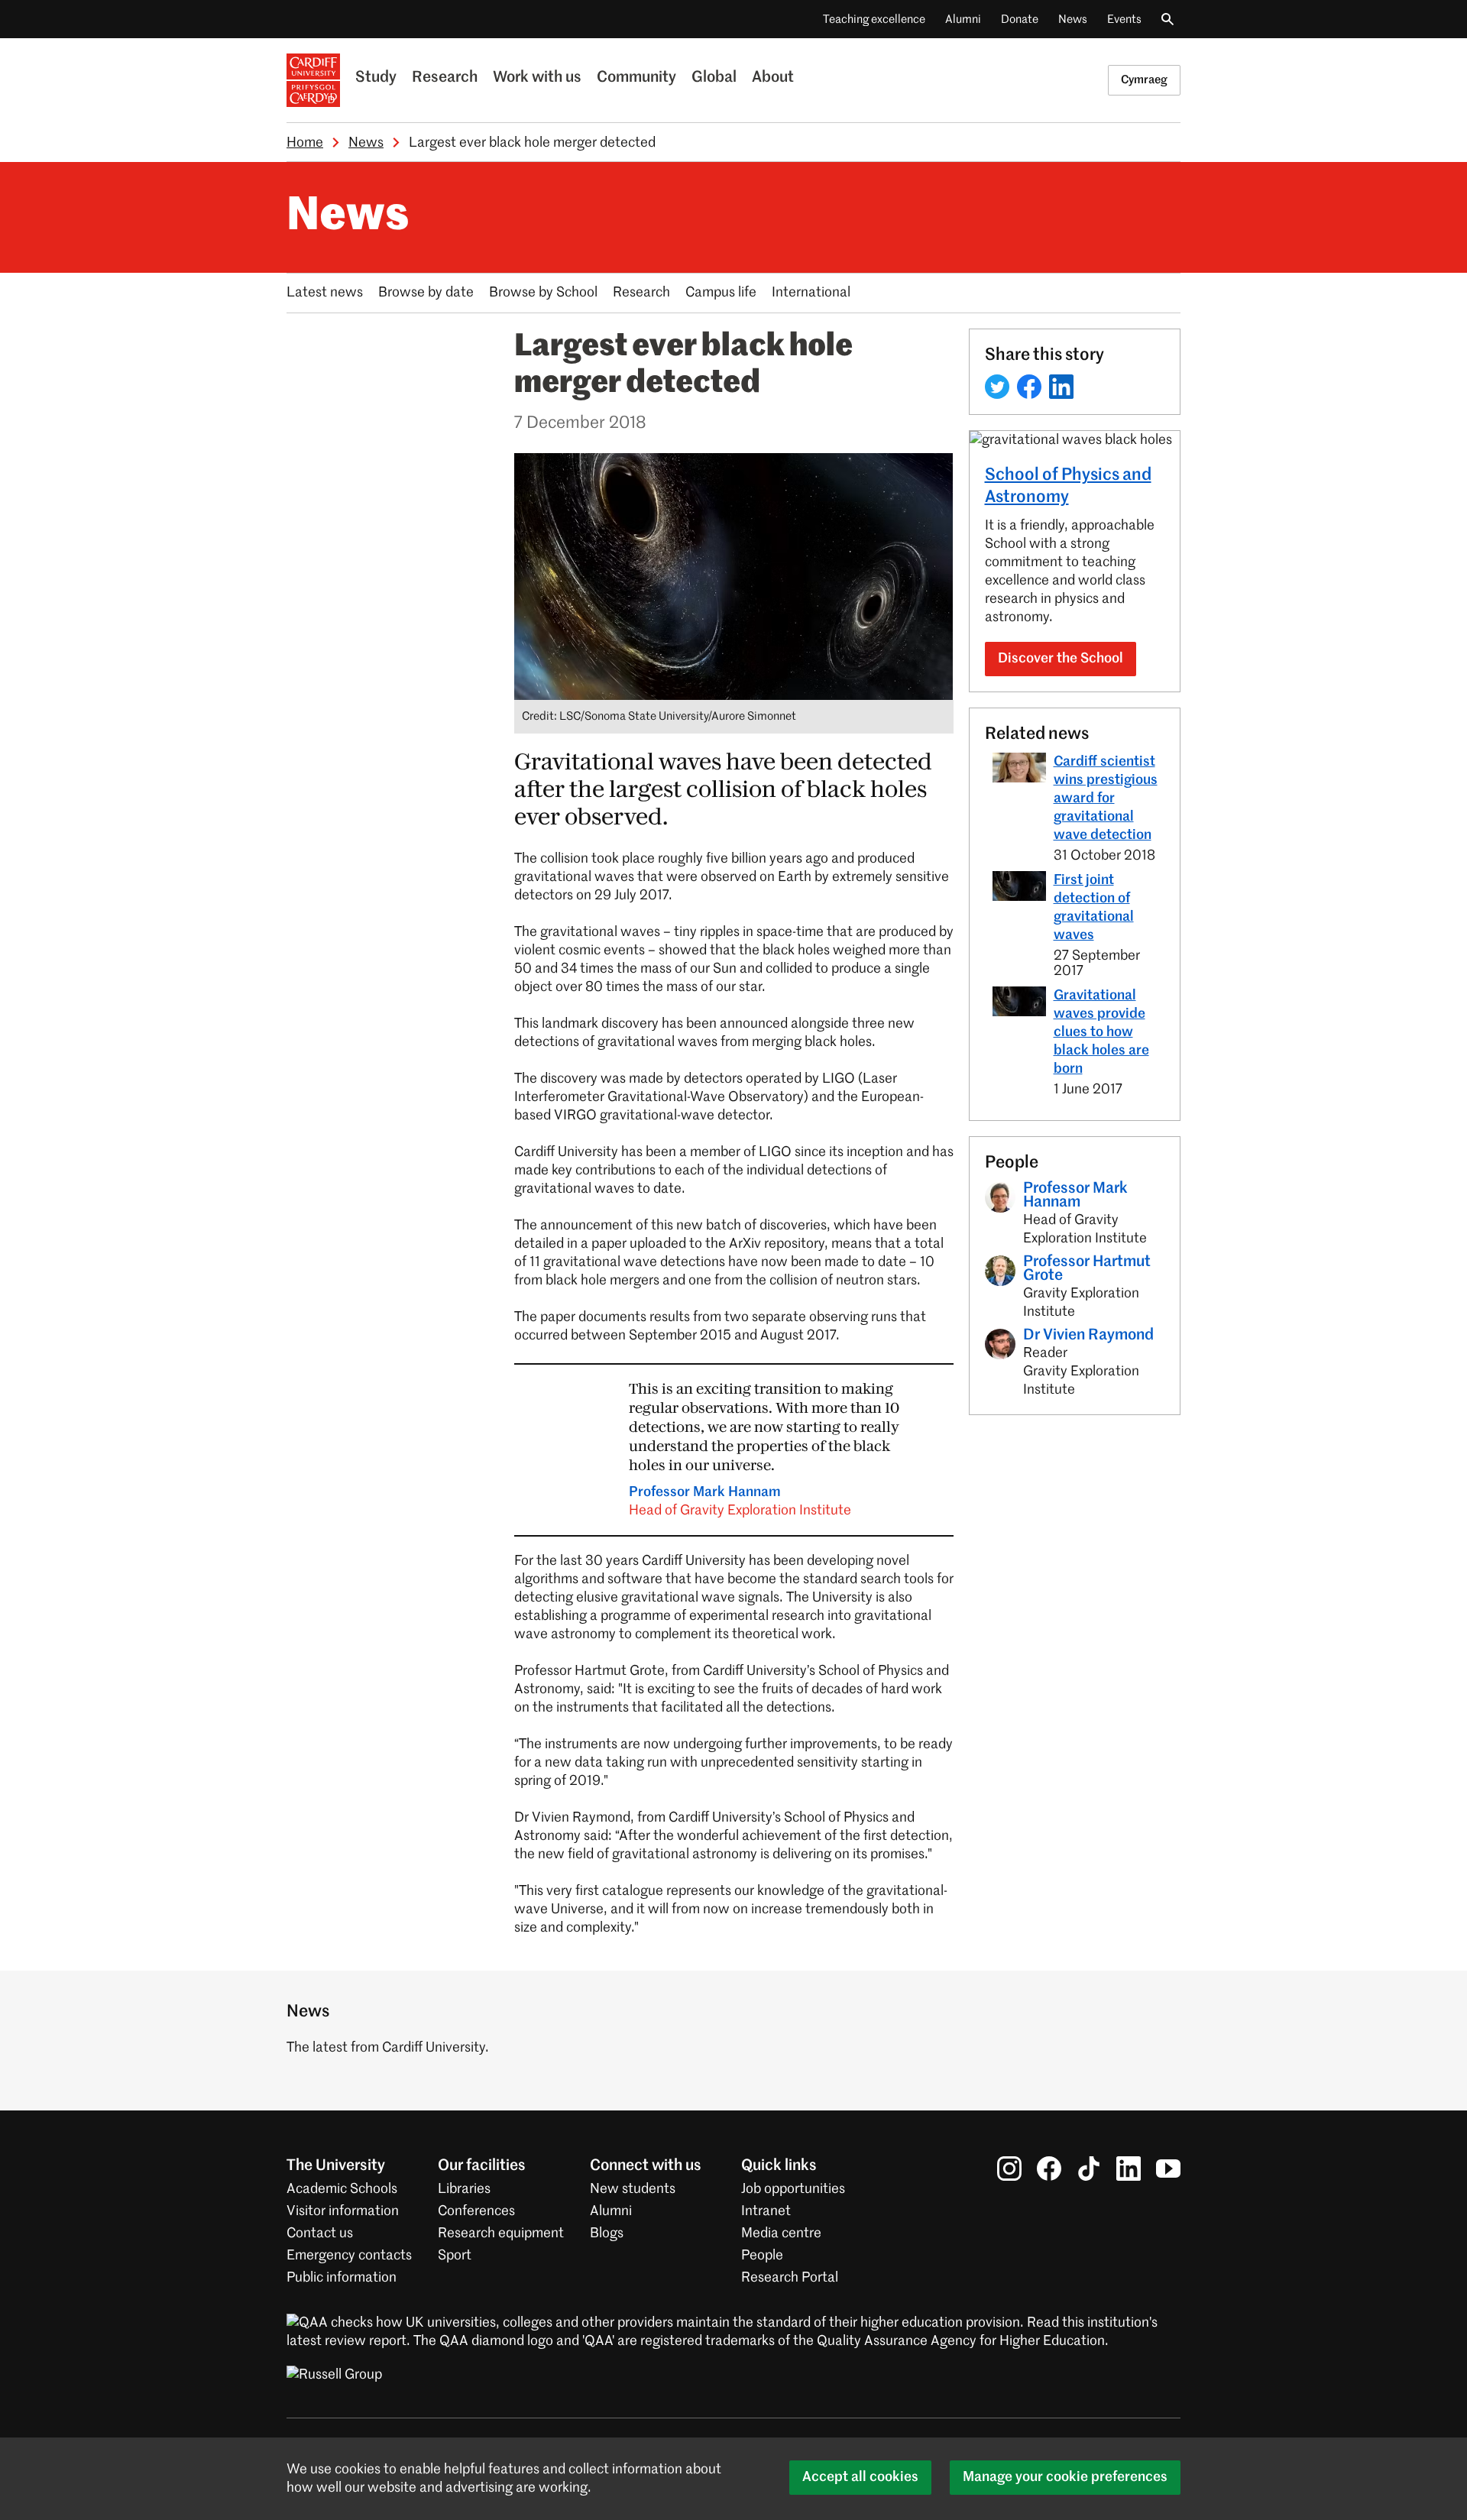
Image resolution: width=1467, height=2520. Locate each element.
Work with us (537, 78)
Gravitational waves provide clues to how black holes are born (1101, 1032)
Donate (1020, 19)
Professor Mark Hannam (740, 1501)
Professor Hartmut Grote (1087, 1269)
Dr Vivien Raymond (1088, 1336)
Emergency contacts (349, 2256)
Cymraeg (1144, 80)
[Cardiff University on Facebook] (1049, 2169)
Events (1124, 19)
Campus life (721, 293)
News (1073, 19)
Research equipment (501, 2233)
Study (376, 78)
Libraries (464, 2189)
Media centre (781, 2233)
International (811, 293)
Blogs (607, 2233)
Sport (455, 2256)
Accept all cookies (860, 2477)
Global (714, 78)
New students (633, 2189)
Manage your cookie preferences (1065, 2477)
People (762, 2256)
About (773, 78)
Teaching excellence (874, 19)
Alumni (963, 19)
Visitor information (343, 2211)
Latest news (325, 293)
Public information (342, 2278)
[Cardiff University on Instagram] (1009, 2169)
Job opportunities (793, 2189)
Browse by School (543, 293)
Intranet (766, 2211)
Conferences (476, 2211)
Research (445, 78)
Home (305, 143)
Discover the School (1061, 659)
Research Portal (790, 2278)
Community (636, 78)
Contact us (320, 2233)
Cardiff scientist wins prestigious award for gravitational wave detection (1106, 798)
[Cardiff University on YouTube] (1168, 2169)
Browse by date (426, 293)
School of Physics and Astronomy (1068, 486)
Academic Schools (342, 2189)
